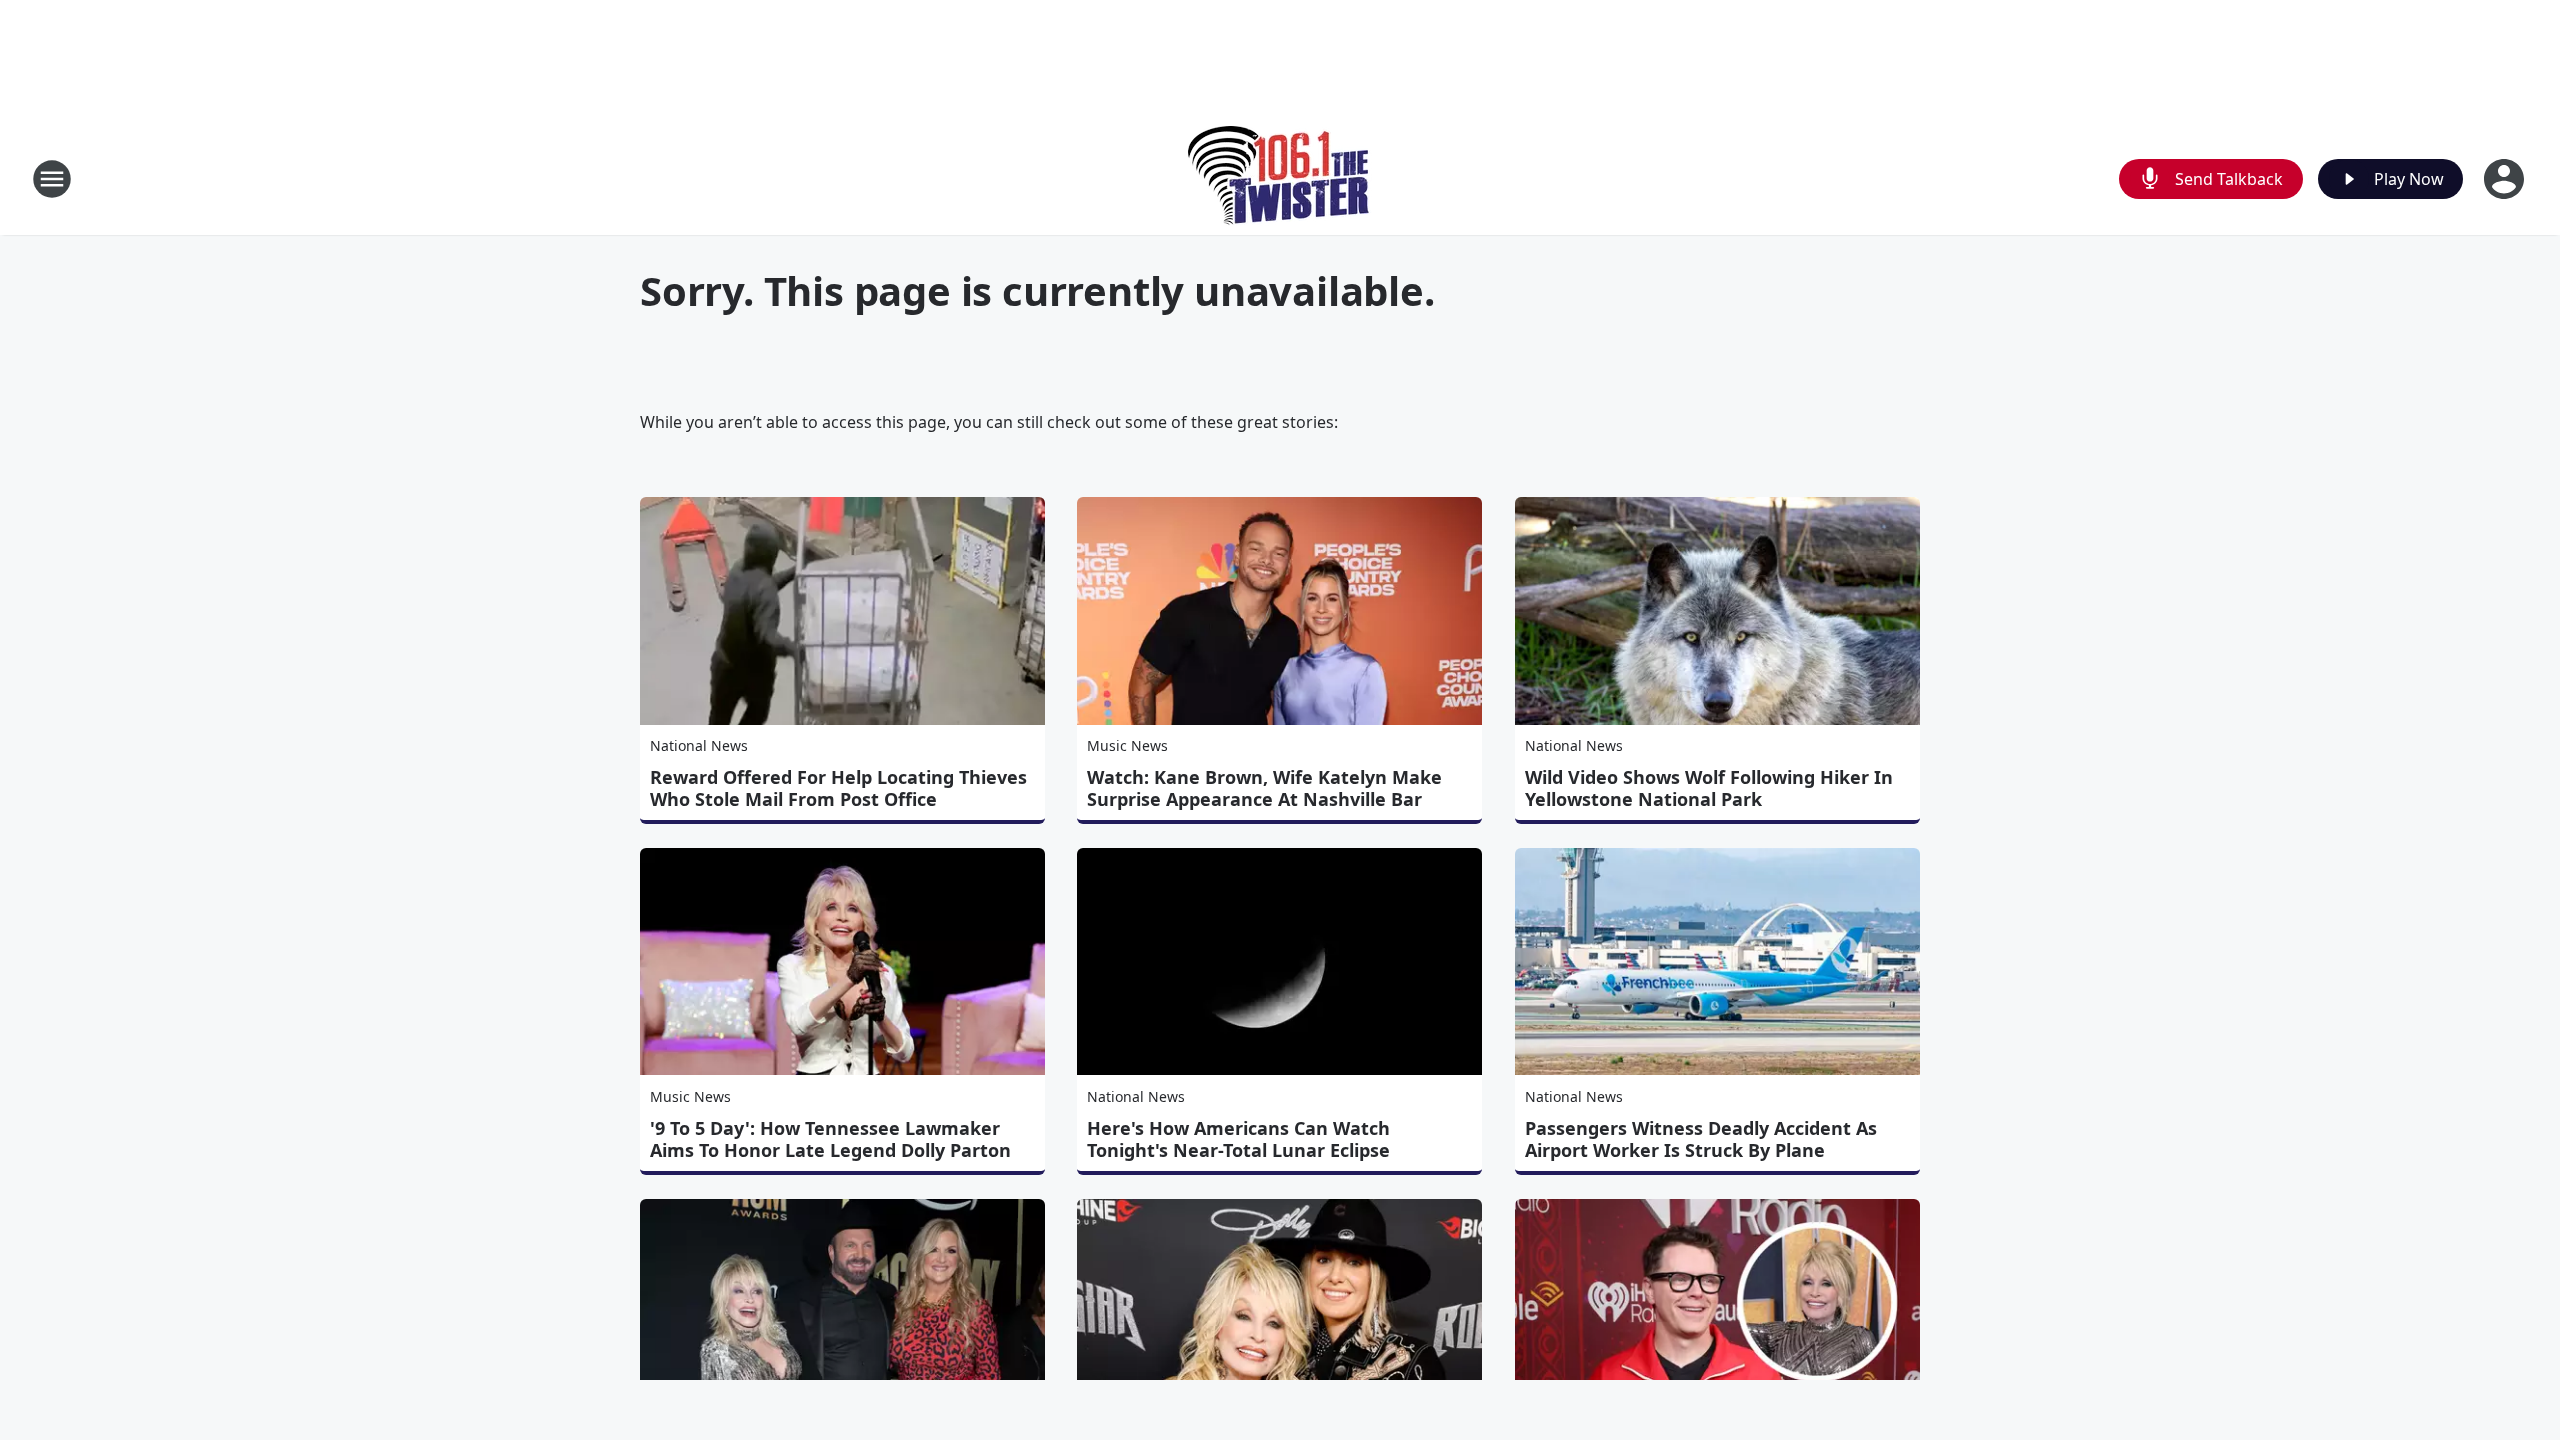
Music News (1127, 745)
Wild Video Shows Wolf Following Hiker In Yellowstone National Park (1709, 788)
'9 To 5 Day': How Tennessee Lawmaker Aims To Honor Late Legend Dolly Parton (830, 1139)
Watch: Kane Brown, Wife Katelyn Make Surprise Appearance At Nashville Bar (1264, 788)
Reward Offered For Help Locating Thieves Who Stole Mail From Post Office (838, 788)
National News (699, 745)
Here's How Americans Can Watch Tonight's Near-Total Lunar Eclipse (1238, 1139)
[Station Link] (1280, 178)
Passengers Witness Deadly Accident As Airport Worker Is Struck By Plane (1701, 1139)
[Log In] (2506, 179)
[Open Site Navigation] (52, 179)
